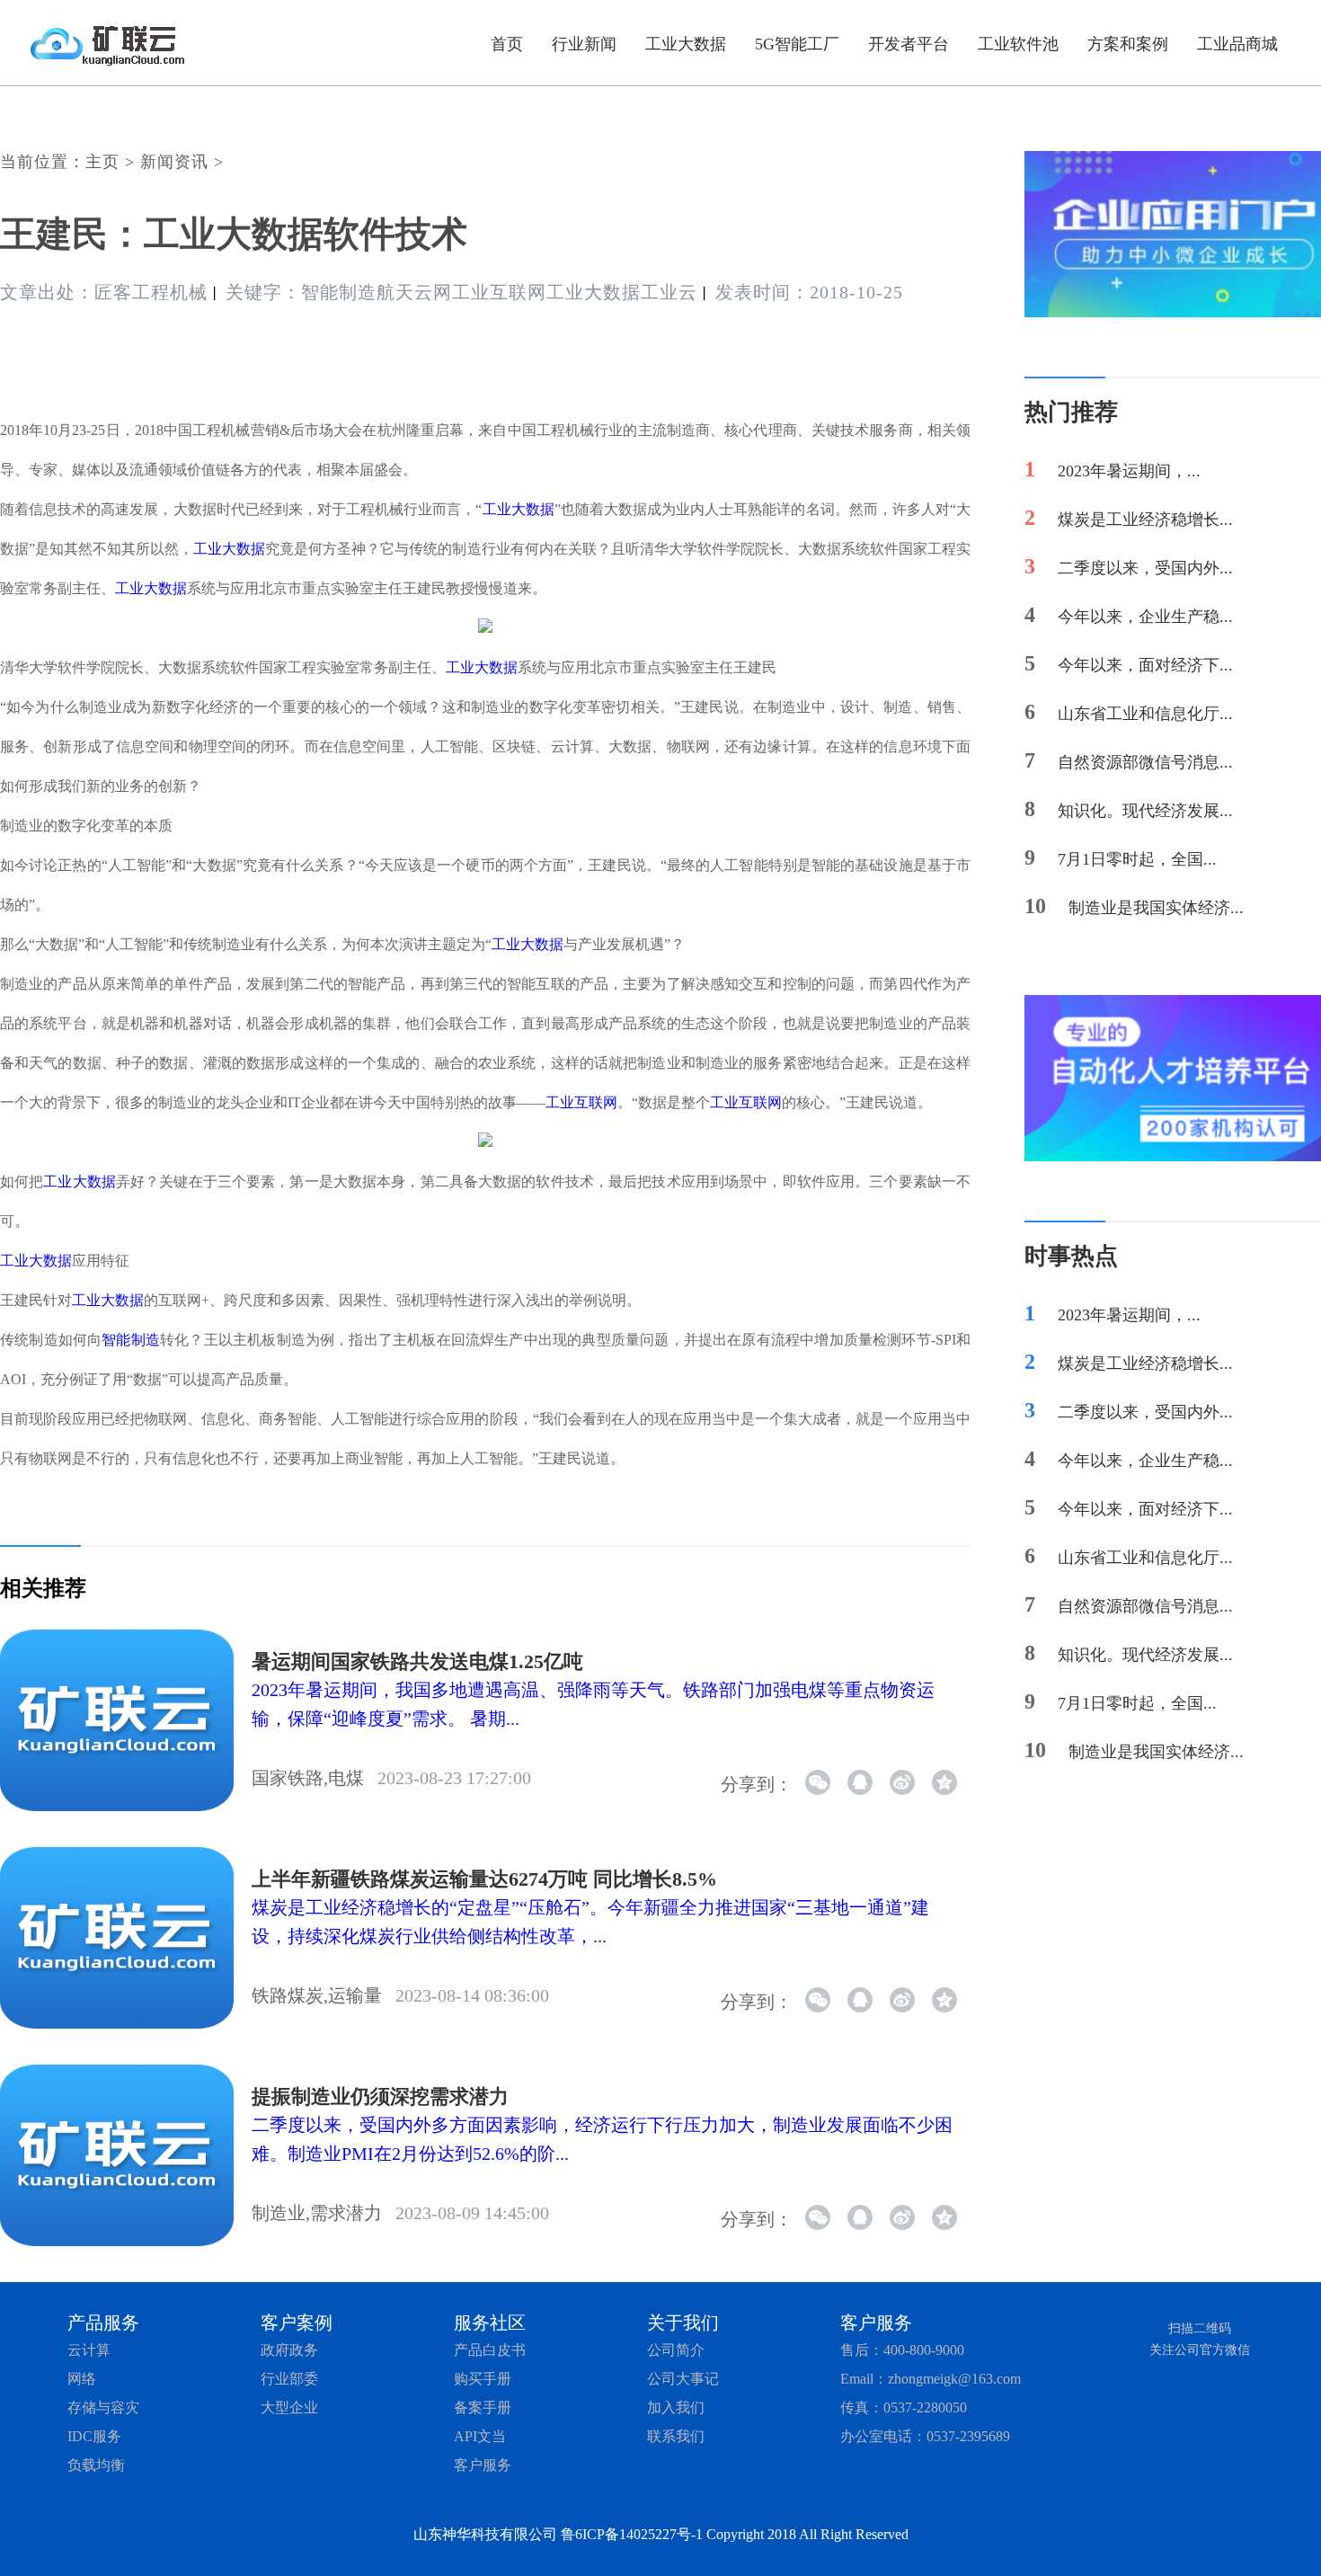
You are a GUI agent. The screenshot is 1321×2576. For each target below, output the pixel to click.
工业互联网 (581, 1102)
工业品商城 (1237, 44)
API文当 (480, 2436)
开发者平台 (909, 44)
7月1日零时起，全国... (1137, 859)
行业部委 (289, 2379)
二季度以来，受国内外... (1145, 568)
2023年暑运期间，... (1129, 471)
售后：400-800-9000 (902, 2350)
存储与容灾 (103, 2407)
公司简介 (676, 2350)
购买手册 (483, 2379)
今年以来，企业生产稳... (1145, 617)
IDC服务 (94, 2436)
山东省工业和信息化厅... (1145, 714)
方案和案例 (1128, 44)
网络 (82, 2379)
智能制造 (131, 1340)
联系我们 (676, 2436)
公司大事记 (683, 2379)
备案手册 (483, 2407)
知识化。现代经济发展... (1145, 811)
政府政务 (289, 2350)
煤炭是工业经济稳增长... (1145, 520)
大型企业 (289, 2407)
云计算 (89, 2350)
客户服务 (483, 2465)
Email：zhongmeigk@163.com (931, 2379)
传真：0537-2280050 (904, 2407)
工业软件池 (1018, 44)
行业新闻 (584, 44)
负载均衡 (96, 2465)
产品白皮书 (490, 2350)
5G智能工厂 (797, 44)
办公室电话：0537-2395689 (925, 2436)
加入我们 (676, 2407)
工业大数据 (686, 44)
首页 (507, 44)
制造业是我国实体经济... (1156, 908)
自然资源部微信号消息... (1145, 762)
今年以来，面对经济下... (1145, 665)
